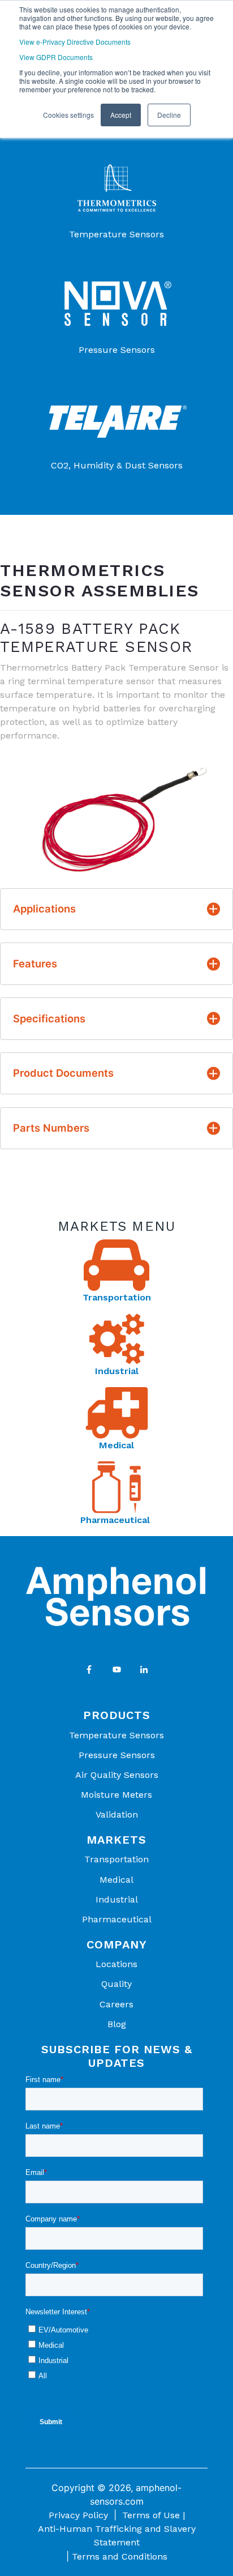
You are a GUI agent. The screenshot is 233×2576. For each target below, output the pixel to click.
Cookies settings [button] (68, 115)
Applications (44, 909)
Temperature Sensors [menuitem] (116, 1735)
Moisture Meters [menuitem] (116, 1795)
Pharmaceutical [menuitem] (117, 1919)
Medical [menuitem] (116, 1880)
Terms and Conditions (120, 2556)
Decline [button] (169, 115)
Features (35, 963)
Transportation (117, 1297)
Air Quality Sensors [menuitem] (117, 1775)
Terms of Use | (154, 2515)
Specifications (49, 1018)
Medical (116, 1445)
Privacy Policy (78, 2515)
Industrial (117, 1371)
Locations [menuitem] (116, 1964)
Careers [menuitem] (116, 2004)
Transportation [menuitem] (116, 1859)
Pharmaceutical (116, 1520)
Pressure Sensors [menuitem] (117, 1755)
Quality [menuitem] (116, 1984)
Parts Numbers (51, 1128)
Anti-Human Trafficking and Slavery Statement (117, 2536)
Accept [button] (121, 115)
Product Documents (63, 1073)
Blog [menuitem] (117, 2024)
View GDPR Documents (56, 57)
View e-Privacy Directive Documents (75, 42)
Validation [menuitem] (117, 1814)
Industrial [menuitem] (117, 1899)
